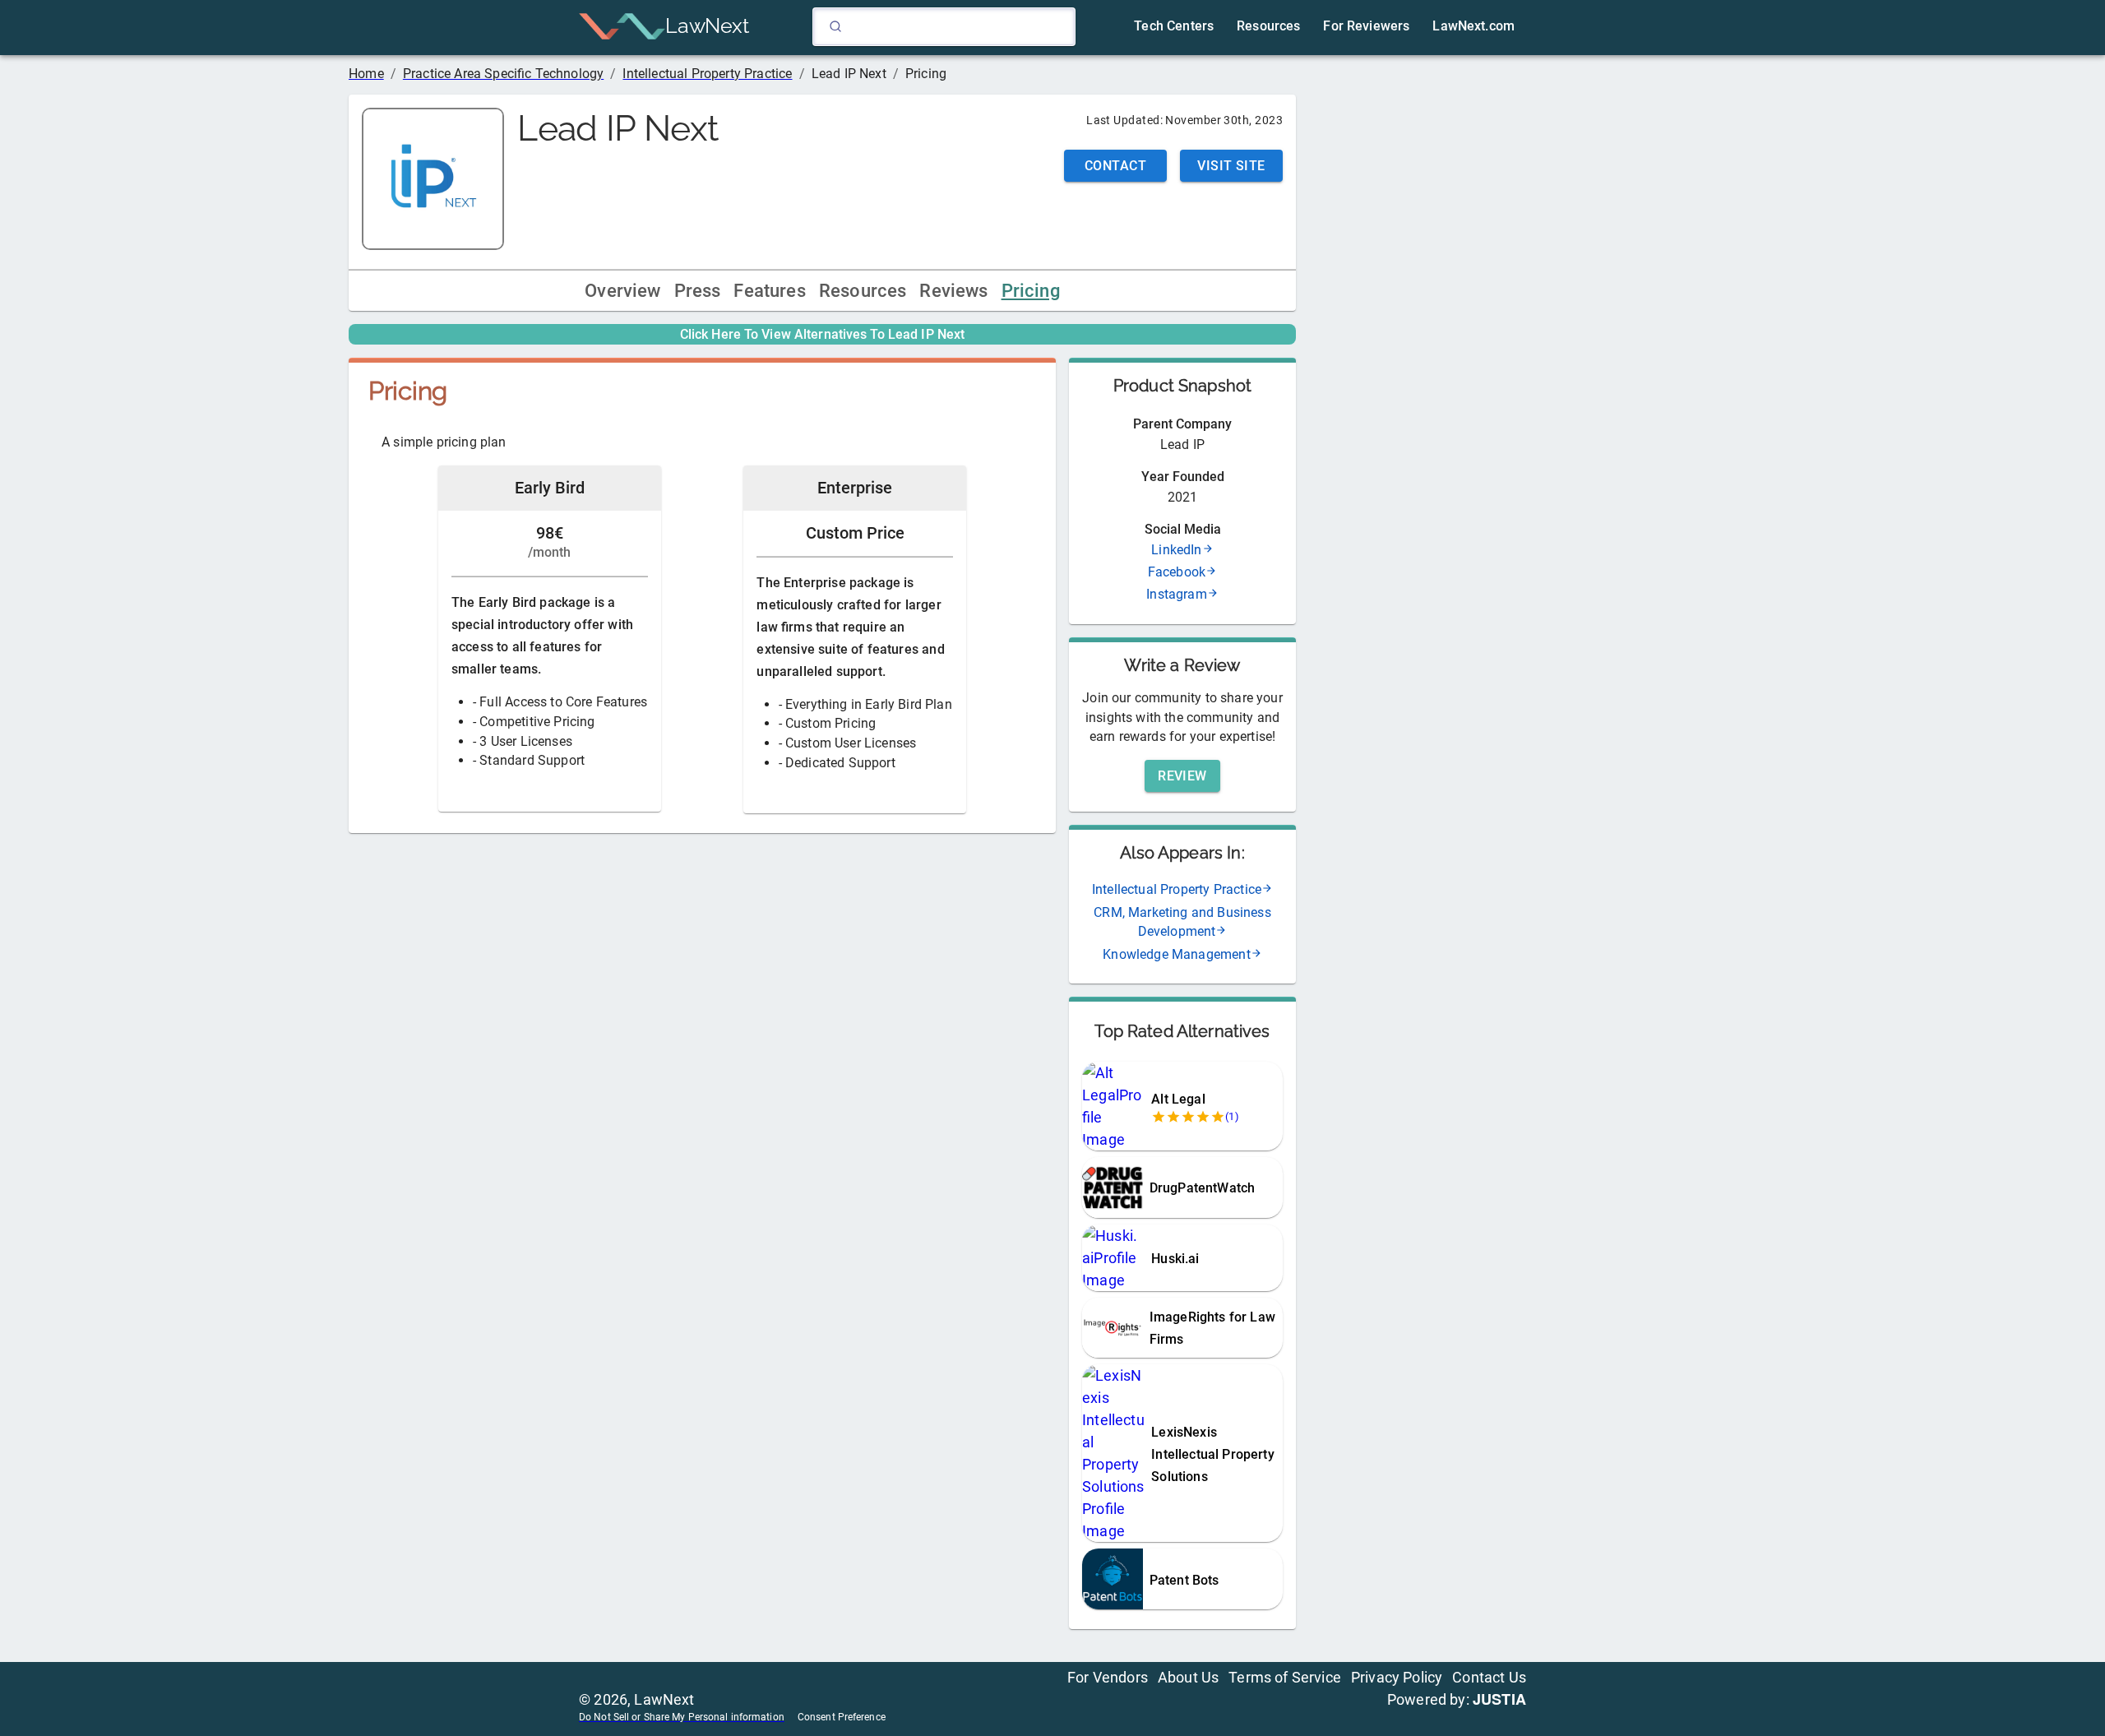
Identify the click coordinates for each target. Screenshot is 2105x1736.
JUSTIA (1499, 1699)
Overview (622, 291)
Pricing (1031, 291)
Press (698, 291)
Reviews (953, 291)
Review (1182, 776)
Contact (1115, 166)
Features (769, 291)
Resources (863, 291)
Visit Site (1231, 166)
